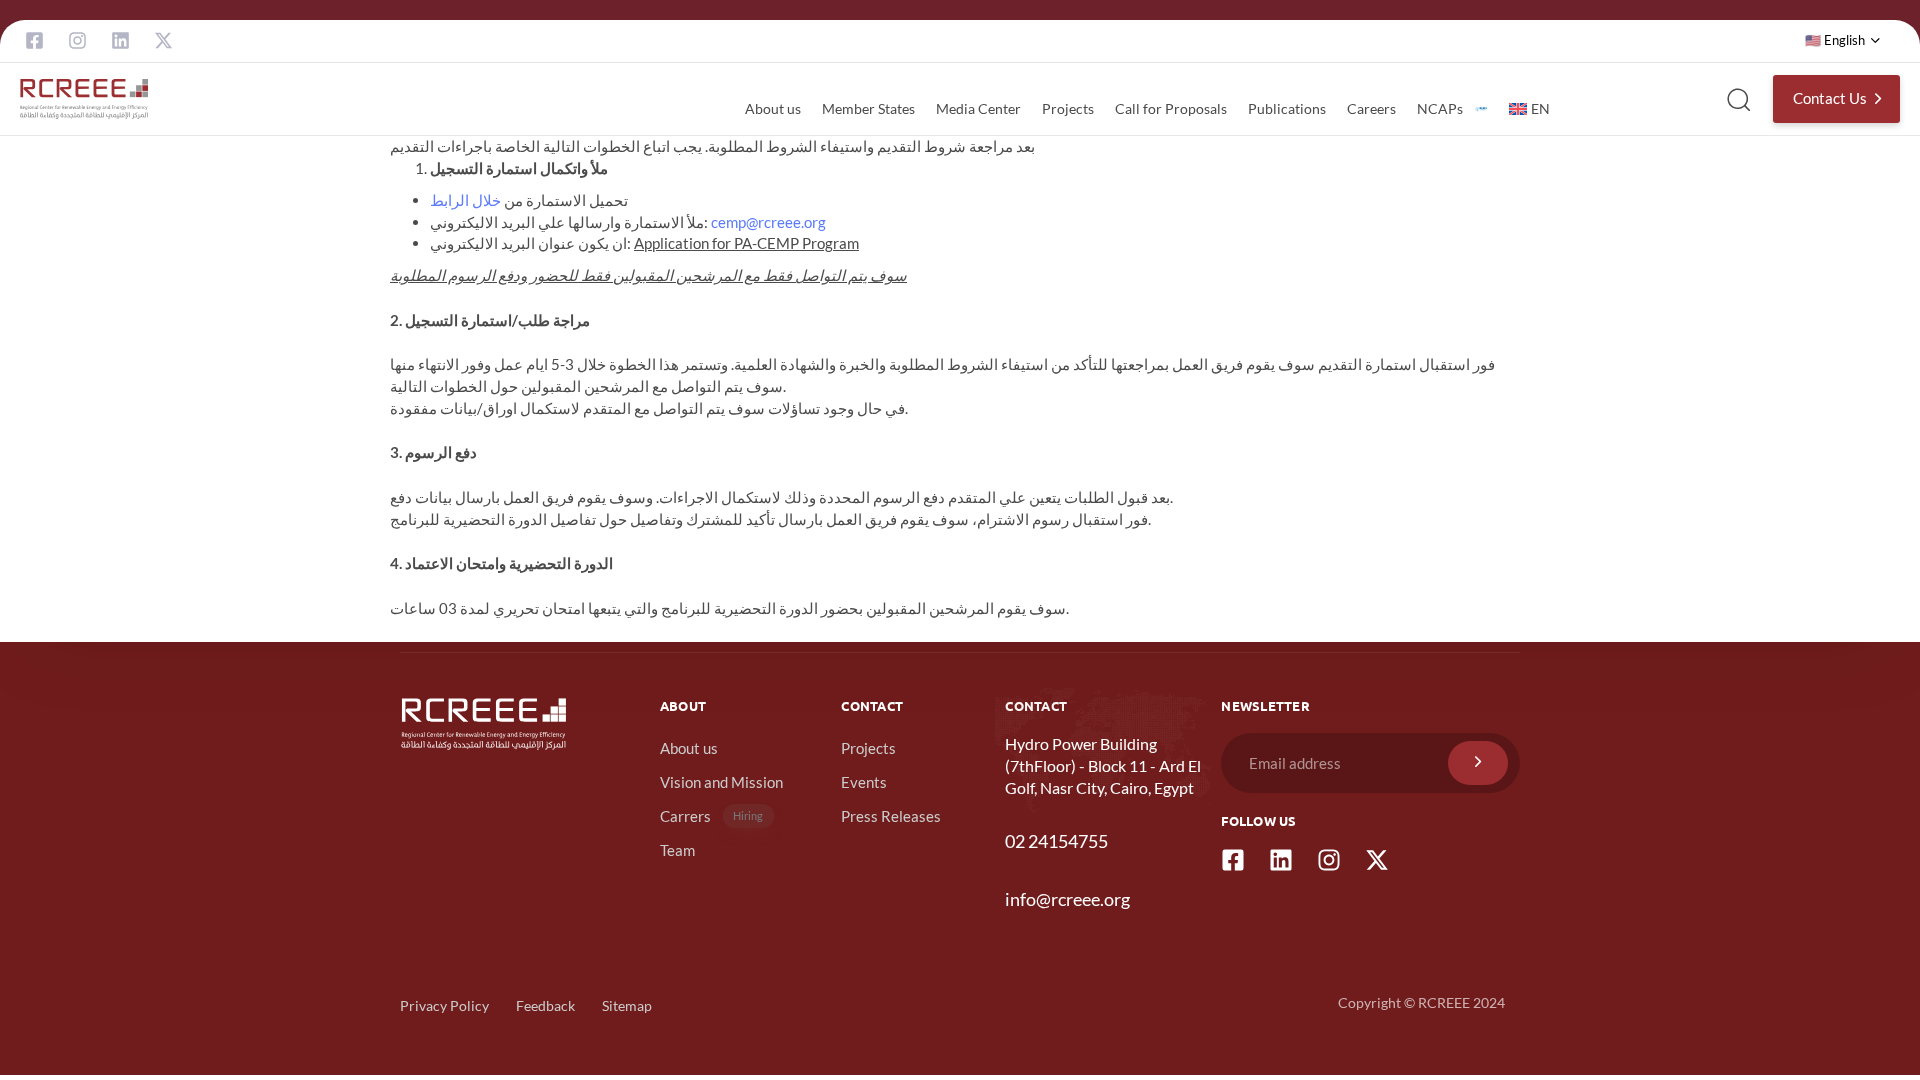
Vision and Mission (721, 782)
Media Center (978, 108)
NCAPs (1440, 108)
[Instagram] (77, 40)
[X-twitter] (163, 40)
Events (864, 782)
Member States (868, 108)
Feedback (545, 1005)
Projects (1068, 108)
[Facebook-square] (34, 40)
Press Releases (891, 816)
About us (773, 108)
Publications (1287, 108)
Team (677, 850)
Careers (1371, 108)
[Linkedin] (120, 40)
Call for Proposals (1171, 108)
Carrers (712, 816)
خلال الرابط (465, 200)
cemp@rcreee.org (768, 222)
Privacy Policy (444, 1005)
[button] (1843, 41)
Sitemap (627, 1005)
